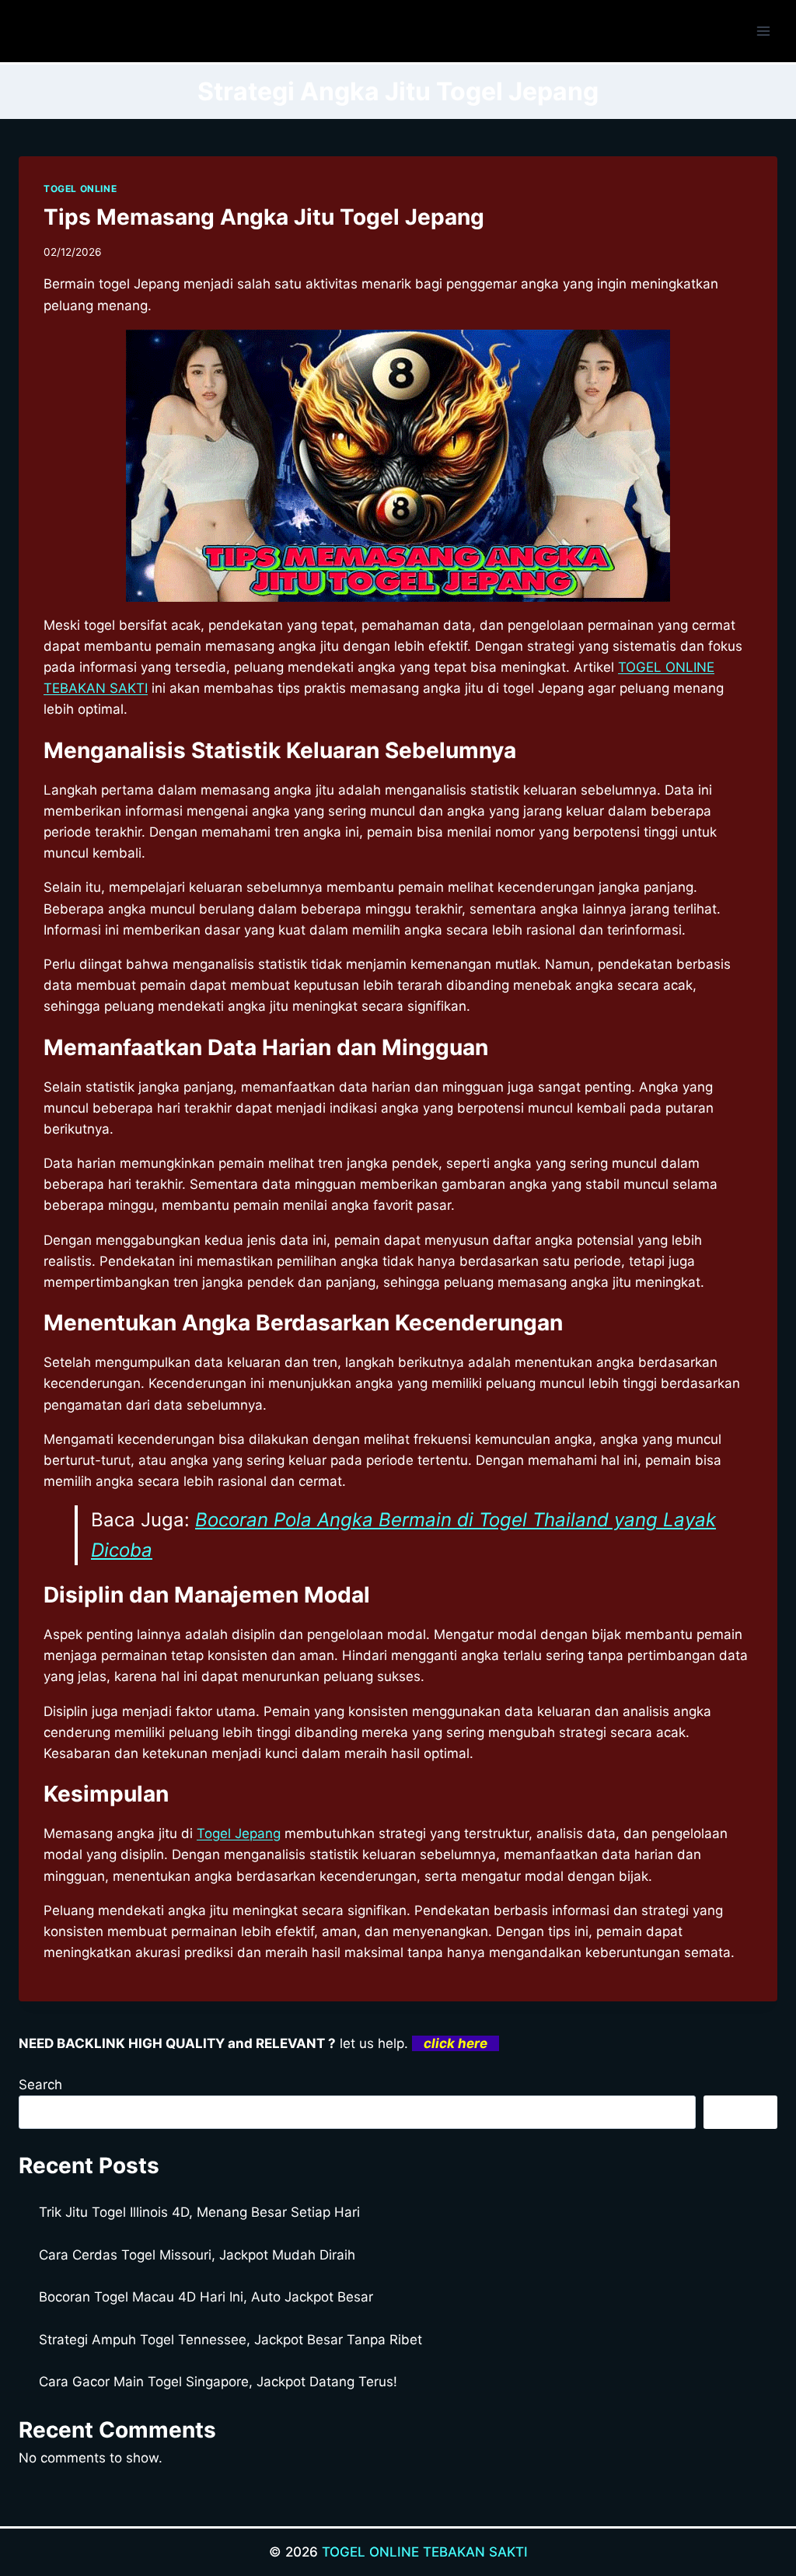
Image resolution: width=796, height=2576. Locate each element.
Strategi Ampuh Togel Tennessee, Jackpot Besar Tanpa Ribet (230, 2340)
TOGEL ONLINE (80, 189)
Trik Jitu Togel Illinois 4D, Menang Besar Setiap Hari (199, 2212)
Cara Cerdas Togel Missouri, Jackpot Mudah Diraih (197, 2255)
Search (40, 2085)
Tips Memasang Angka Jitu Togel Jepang (264, 217)
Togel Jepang (239, 1833)
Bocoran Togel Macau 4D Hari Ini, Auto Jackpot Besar (206, 2297)
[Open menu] (763, 31)
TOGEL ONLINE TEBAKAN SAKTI (425, 2552)
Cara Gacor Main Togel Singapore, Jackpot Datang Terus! (218, 2382)
